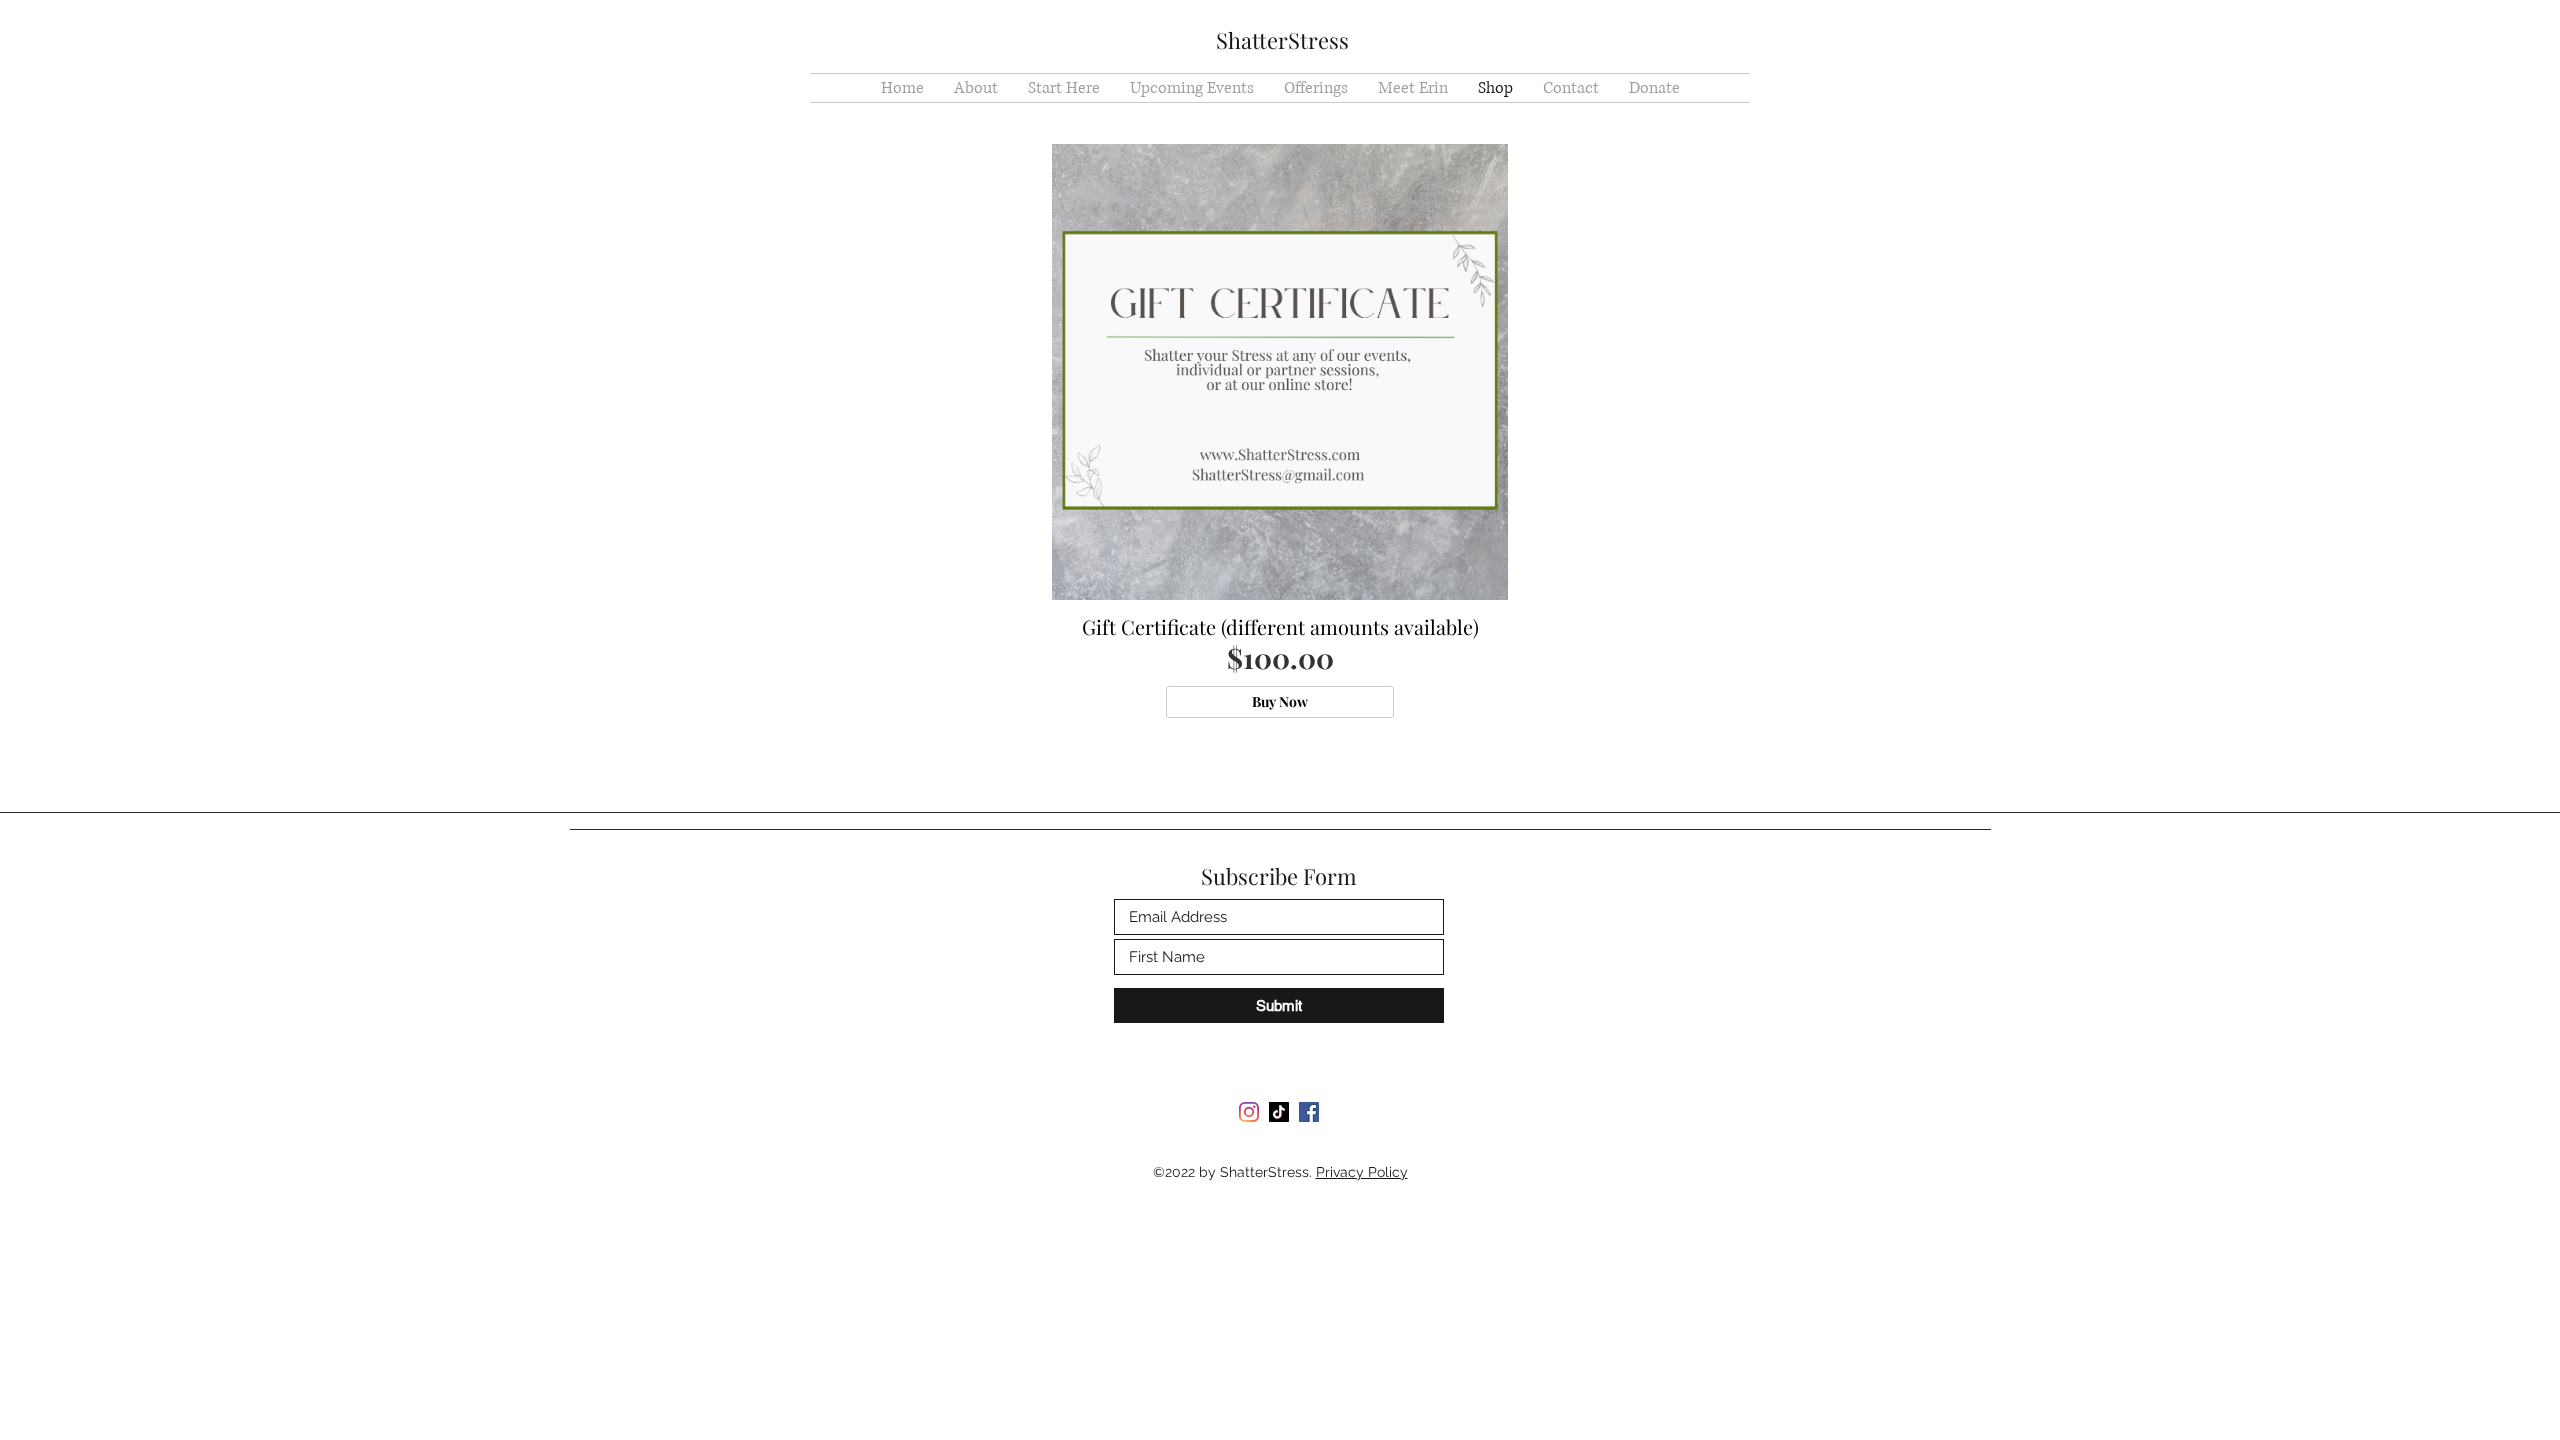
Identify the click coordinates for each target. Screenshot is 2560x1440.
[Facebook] (1309, 1112)
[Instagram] (1249, 1112)
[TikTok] (1279, 1112)
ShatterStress (1282, 40)
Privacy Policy (1362, 1172)
